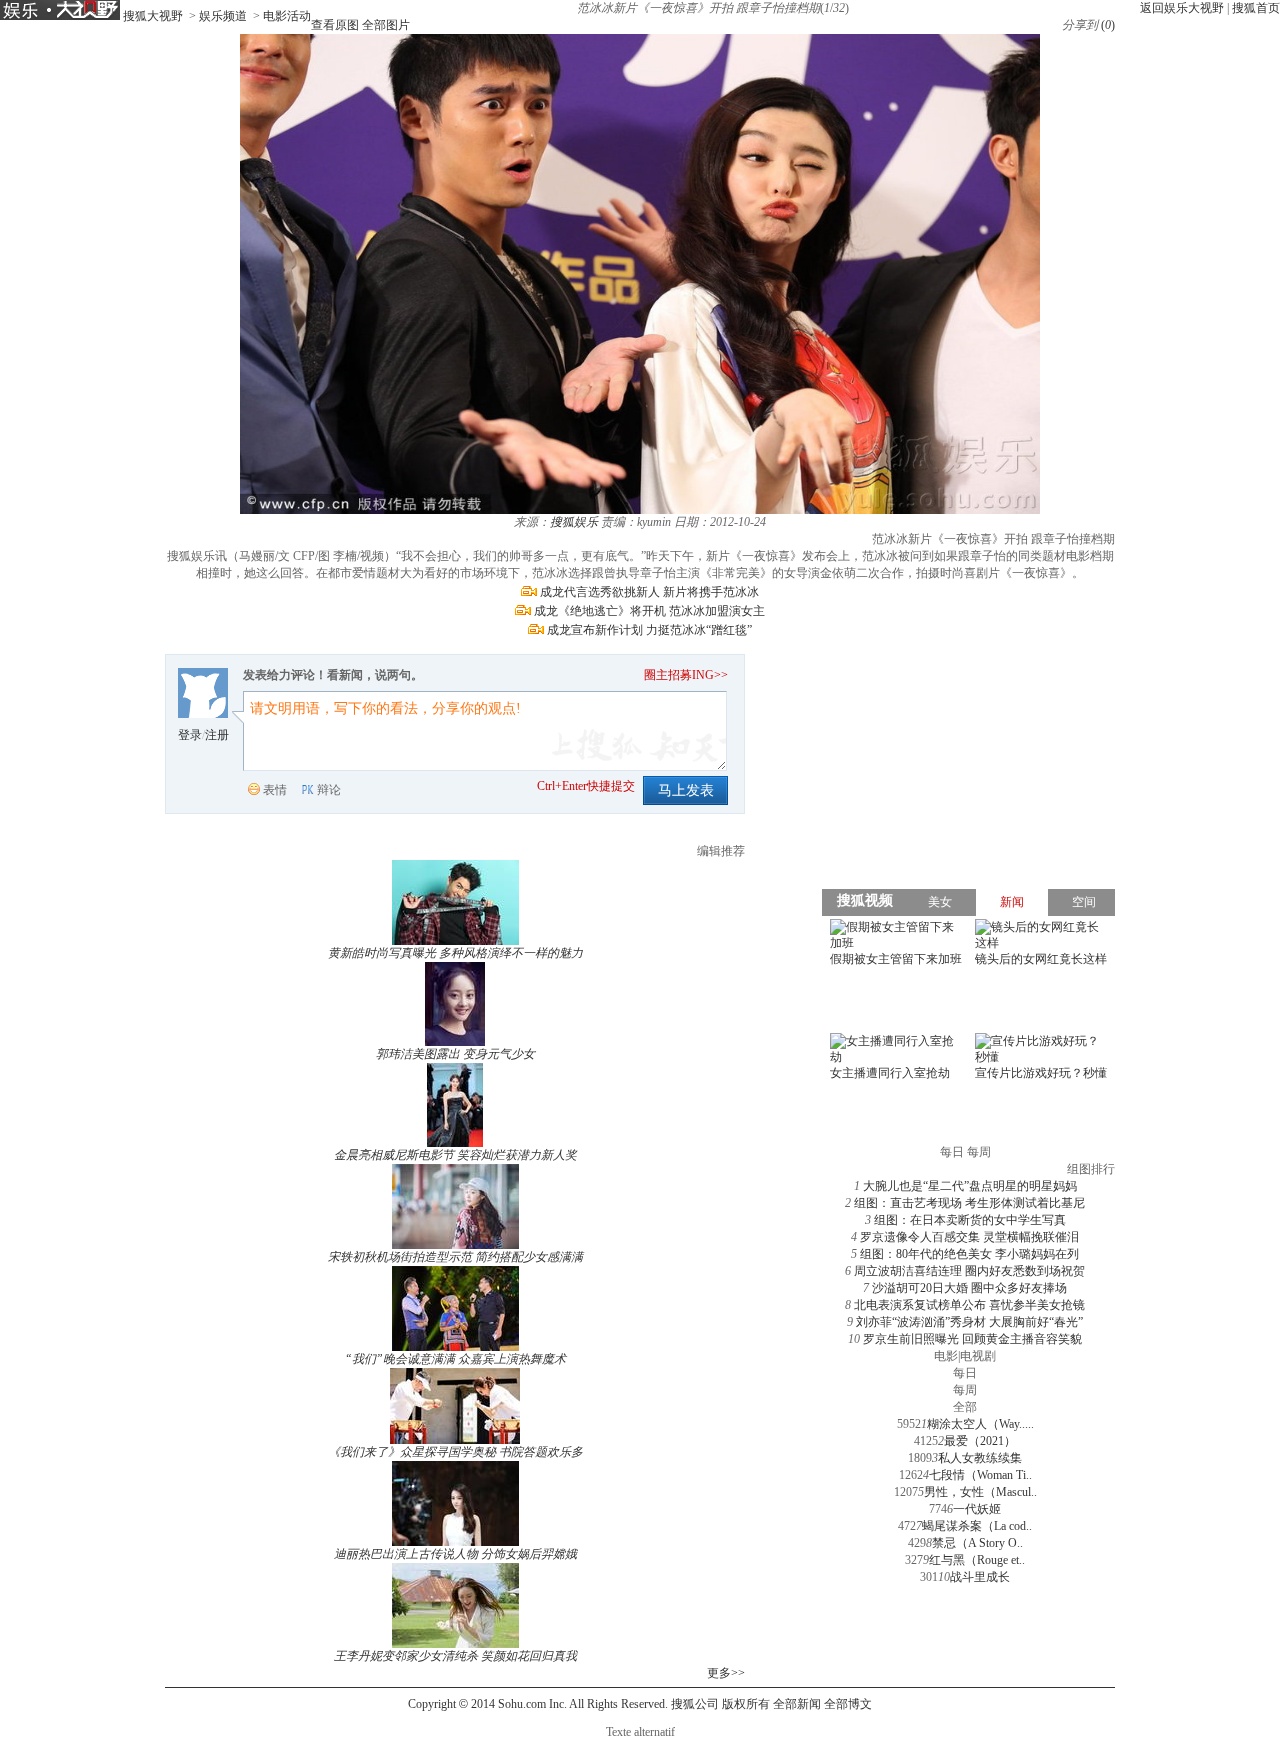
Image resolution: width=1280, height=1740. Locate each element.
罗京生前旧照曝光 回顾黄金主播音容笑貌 (972, 1339)
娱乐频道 (223, 16)
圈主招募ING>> (686, 675)
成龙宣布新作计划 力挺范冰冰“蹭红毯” (649, 630)
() (1108, 25)
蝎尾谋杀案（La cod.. (977, 1526)
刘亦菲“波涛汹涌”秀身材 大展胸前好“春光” (969, 1322)
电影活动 (287, 16)
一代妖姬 (977, 1509)
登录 (190, 735)
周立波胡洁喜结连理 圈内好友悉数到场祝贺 (969, 1271)
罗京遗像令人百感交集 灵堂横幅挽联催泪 (969, 1237)
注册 (217, 735)
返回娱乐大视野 (1182, 8)
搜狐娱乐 (574, 522)
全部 (965, 1407)
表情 (275, 790)
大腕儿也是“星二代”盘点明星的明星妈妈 (970, 1186)
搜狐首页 (1256, 8)
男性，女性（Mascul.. (980, 1492)
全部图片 (386, 25)
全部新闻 (797, 1704)
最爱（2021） (980, 1441)
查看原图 (335, 25)
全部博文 (848, 1704)
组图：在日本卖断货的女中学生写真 (970, 1220)
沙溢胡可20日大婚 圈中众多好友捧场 (969, 1288)
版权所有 (746, 1704)
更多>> (726, 1673)
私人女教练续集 (980, 1458)
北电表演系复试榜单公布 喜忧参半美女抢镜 (969, 1305)
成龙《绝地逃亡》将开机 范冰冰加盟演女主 (649, 611)
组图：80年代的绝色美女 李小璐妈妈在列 (969, 1254)
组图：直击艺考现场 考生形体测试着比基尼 (969, 1203)
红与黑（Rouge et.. (977, 1560)
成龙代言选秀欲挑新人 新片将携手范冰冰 (649, 592)
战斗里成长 (980, 1577)
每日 (965, 1373)
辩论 (329, 790)
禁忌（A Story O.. (977, 1543)
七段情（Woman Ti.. (980, 1475)
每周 (965, 1390)
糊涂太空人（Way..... (980, 1424)
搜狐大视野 (153, 16)
